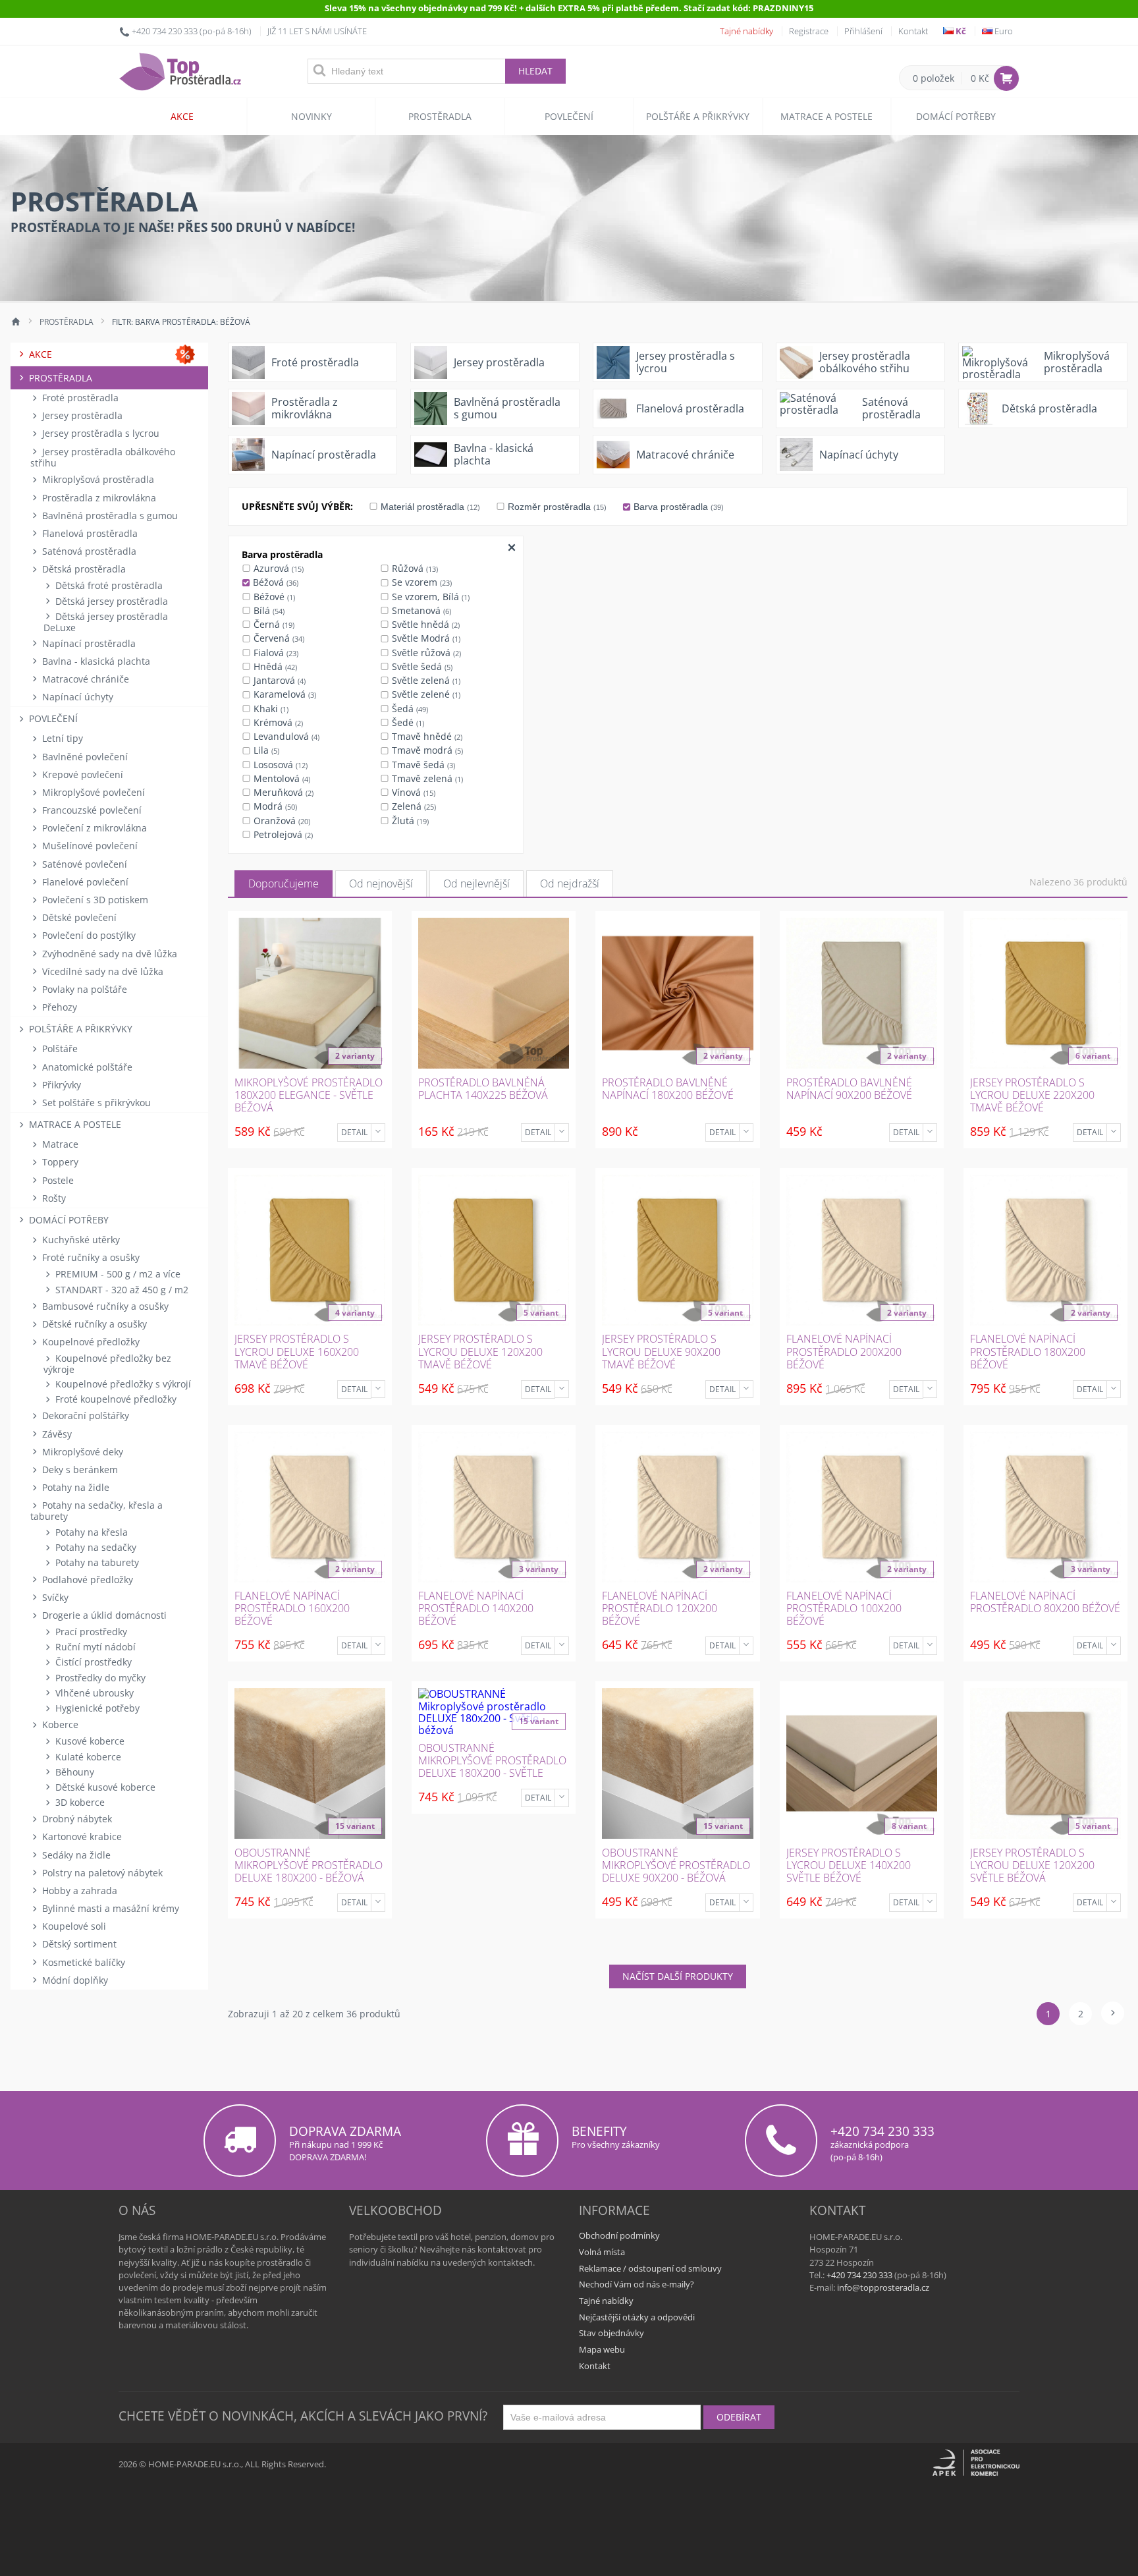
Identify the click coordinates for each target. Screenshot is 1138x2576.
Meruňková (282, 792)
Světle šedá (421, 666)
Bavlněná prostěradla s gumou (109, 516)
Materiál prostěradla (429, 507)
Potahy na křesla (90, 1532)
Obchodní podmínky (619, 2235)
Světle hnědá (424, 624)
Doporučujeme (284, 883)
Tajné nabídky (746, 31)
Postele (57, 1180)
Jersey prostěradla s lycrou (99, 433)
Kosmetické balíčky (82, 1962)
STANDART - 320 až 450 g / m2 (121, 1290)
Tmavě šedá (422, 765)
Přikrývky (60, 1085)
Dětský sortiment (78, 1944)
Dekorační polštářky (84, 1415)
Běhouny (73, 1772)
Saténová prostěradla (88, 551)
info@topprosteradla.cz (883, 2287)
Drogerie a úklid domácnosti (103, 1615)
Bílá (268, 610)
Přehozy (58, 1007)
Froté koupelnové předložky (115, 1399)
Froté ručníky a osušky (90, 1257)
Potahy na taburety (96, 1562)
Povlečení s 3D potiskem (94, 900)
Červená (278, 638)
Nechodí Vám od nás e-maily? (637, 2284)
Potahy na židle (74, 1487)
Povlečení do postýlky (88, 935)
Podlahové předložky (86, 1580)
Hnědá (274, 666)
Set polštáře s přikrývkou (95, 1103)
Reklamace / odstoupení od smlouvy (650, 2268)
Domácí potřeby (956, 116)
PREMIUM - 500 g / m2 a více (117, 1274)
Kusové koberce (89, 1741)
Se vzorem (420, 582)
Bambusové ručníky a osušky (104, 1306)
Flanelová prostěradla (89, 533)
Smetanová (420, 610)
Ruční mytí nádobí (94, 1647)
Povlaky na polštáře (83, 989)
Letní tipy (61, 738)
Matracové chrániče (84, 679)
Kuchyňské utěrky (80, 1240)
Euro (1003, 31)
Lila (265, 750)
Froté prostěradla (79, 398)
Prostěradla (440, 116)
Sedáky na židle (75, 1855)
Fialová (275, 653)
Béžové (273, 597)
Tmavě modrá (426, 750)
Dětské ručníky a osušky (93, 1324)
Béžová (274, 582)
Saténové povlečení (83, 864)
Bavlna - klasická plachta (95, 661)
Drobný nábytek (76, 1819)
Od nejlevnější (476, 883)
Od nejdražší (570, 883)
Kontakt (913, 31)
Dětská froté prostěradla (108, 585)
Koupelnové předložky (90, 1342)
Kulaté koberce (87, 1757)
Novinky (312, 116)
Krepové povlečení (81, 774)
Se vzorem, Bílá (429, 597)
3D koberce (79, 1802)
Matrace (59, 1144)
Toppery (59, 1162)
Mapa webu (602, 2349)
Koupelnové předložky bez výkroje (107, 1364)
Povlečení (569, 116)
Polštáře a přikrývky (698, 116)
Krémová (277, 722)
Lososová (279, 765)
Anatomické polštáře (86, 1067)
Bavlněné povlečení (84, 757)
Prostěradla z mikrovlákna (98, 498)
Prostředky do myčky (99, 1678)
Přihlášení (863, 31)
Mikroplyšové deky (81, 1452)
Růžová (414, 568)
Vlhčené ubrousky (93, 1693)
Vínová (412, 792)
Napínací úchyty (76, 697)
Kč (960, 31)
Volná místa (602, 2252)
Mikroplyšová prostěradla (97, 479)
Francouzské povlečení (91, 810)
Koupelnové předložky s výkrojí (122, 1384)
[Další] (1113, 2013)
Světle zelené (425, 694)
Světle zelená (425, 680)
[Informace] (378, 1133)
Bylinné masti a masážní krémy (109, 1908)
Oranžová (281, 821)
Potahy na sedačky (95, 1547)
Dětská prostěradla (83, 569)
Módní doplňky (74, 1980)
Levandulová (285, 736)
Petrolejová (282, 834)
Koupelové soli (73, 1926)
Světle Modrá (425, 638)
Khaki (270, 709)
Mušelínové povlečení (89, 846)
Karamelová (284, 694)
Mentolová (281, 778)
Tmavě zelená (426, 778)
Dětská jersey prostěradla (110, 601)
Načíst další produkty (678, 1976)
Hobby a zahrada (78, 1890)
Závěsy (56, 1434)
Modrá (274, 806)
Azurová (277, 568)
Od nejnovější (381, 883)
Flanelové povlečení (84, 882)
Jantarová (278, 680)
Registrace (809, 31)
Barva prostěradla (677, 507)
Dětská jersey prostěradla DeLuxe (106, 622)
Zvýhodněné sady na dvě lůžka (108, 954)
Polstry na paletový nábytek (101, 1873)
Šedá (409, 709)
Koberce (59, 1724)
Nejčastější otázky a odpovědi (637, 2317)
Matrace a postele (826, 116)
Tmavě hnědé (426, 736)
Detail (354, 1132)
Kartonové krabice (81, 1836)
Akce (182, 116)
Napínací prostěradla (88, 643)
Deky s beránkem (79, 1470)
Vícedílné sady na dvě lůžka (101, 971)
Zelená (413, 806)
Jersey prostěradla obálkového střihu (103, 457)
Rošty (53, 1198)
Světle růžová (425, 653)
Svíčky (54, 1597)
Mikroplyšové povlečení (92, 792)
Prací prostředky (90, 1632)
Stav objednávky (611, 2333)
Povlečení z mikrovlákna (93, 828)
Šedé (407, 722)
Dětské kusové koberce (104, 1787)
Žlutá (409, 821)
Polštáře (59, 1049)
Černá (273, 624)
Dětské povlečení (78, 917)
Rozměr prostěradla (556, 507)
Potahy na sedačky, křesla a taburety (96, 1511)
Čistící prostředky (92, 1662)
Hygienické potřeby (96, 1708)
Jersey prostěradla (81, 415)
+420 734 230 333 (165, 31)
